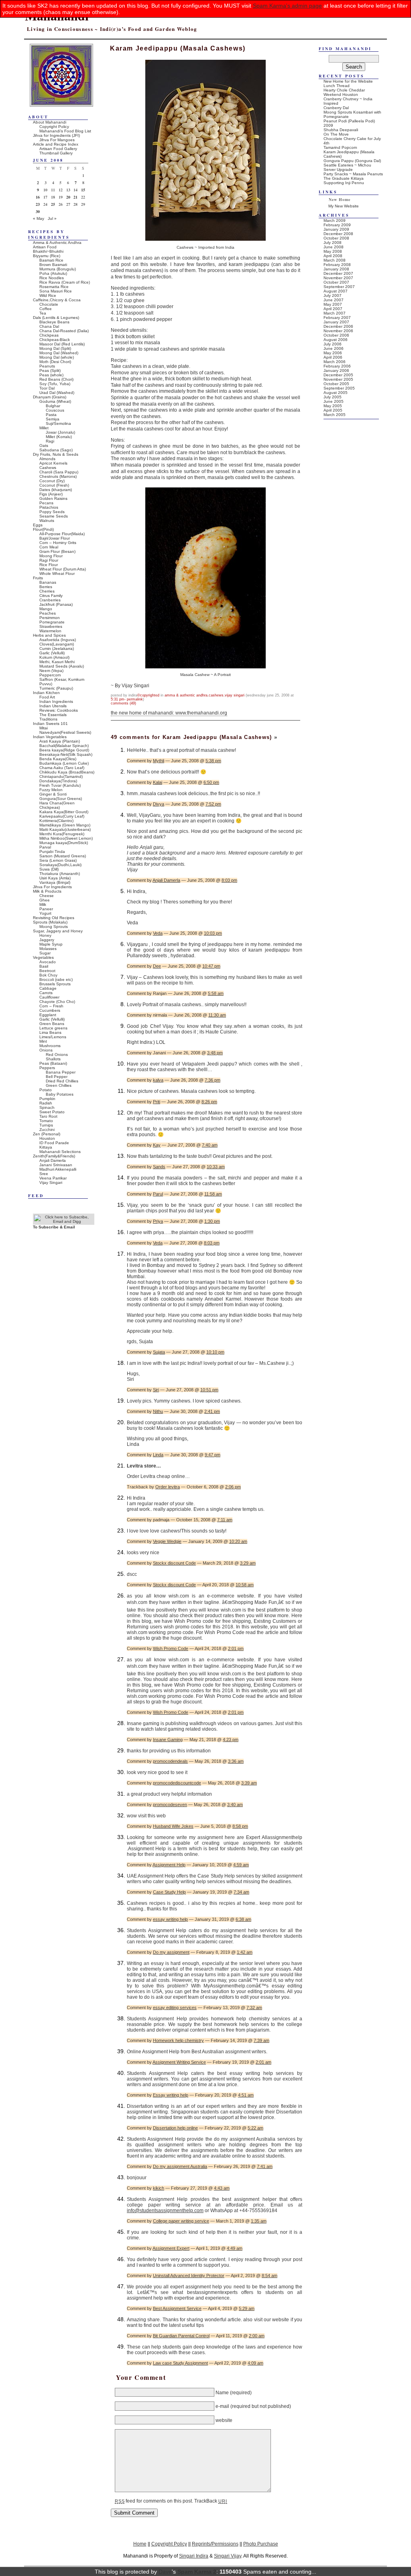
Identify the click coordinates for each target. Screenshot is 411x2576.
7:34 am (241, 1892)
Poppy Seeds (52, 512)
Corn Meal (49, 547)
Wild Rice (48, 295)
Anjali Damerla (166, 880)
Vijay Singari (235, 695)
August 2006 (336, 340)
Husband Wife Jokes (173, 1826)
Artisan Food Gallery (58, 149)
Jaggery (47, 940)
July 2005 (333, 397)
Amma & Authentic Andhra (186, 695)
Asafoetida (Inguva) (58, 640)
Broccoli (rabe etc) (56, 979)
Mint (43, 1041)
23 (38, 204)
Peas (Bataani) (53, 1063)
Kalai (158, 782)
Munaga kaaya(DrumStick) (64, 843)
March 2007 (335, 313)
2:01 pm (236, 1648)
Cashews (216, 695)
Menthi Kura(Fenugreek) (62, 834)
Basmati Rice (51, 260)
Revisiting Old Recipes (54, 918)
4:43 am (222, 2188)
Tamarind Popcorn (340, 147)
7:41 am (265, 2166)
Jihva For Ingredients (52, 887)
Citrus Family (51, 596)
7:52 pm (213, 804)
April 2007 (333, 309)
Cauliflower (49, 997)
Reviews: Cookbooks (59, 710)
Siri (156, 1390)
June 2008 (334, 247)
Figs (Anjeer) (51, 494)
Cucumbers (50, 1010)
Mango (46, 609)
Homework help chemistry (178, 2040)
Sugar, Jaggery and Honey (58, 931)
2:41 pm (212, 1411)
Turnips (46, 1125)
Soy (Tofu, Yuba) (55, 384)
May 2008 (333, 251)
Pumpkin (47, 1099)
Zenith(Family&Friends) (54, 1156)
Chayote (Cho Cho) (57, 1002)
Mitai (44, 728)
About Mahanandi (50, 122)
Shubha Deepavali (341, 130)
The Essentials (53, 715)
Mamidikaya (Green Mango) (65, 825)
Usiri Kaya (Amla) (55, 878)
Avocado (48, 962)
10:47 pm (211, 966)
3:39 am (249, 1783)
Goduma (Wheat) (55, 401)
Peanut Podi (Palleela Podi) (349, 121)
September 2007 (339, 287)
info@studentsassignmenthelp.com (165, 2211)
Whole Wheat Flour (57, 573)
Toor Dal (47, 388)
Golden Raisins (53, 498)
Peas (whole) (51, 375)
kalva (158, 1080)
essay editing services (175, 2008)
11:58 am (213, 1194)
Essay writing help (171, 2095)
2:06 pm (233, 1487)
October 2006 (336, 335)
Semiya (53, 419)
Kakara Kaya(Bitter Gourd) (64, 812)
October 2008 (336, 238)
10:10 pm (215, 1352)
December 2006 (338, 326)
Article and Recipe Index (56, 144)
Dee (157, 966)
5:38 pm (213, 761)
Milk (43, 904)
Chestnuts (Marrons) (58, 476)
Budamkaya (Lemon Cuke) (64, 763)
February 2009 (337, 225)
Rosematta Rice (54, 287)
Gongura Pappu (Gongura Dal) (352, 161)
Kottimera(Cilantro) (56, 821)
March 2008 (335, 260)
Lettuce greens (53, 1028)
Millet (44, 428)
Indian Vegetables (50, 737)
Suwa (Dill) (49, 869)
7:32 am (254, 2008)
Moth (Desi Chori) (55, 362)
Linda (158, 1455)
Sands (159, 1167)
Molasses (48, 949)
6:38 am (243, 1919)
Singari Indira (194, 2556)
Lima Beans (50, 1032)
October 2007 (336, 282)
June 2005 (334, 401)
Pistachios (49, 507)
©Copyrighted (148, 695)
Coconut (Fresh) (54, 485)
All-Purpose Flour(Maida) (62, 534)
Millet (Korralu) (59, 437)
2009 (328, 125)
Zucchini (47, 1130)
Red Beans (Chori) (56, 379)
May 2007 (333, 304)
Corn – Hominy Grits (58, 543)
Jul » (52, 218)
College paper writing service (181, 2221)
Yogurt (45, 913)
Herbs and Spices (49, 635)
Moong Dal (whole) (57, 357)
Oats (44, 446)
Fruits (38, 578)
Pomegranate (52, 622)
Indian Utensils (53, 706)
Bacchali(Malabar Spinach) (64, 746)
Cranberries (50, 600)
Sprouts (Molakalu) (50, 922)
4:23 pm (231, 1740)
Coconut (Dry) (52, 481)
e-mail (222, 2406)
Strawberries (51, 626)
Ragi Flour (49, 560)
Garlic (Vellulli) (52, 653)
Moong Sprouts (54, 927)
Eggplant (48, 1015)
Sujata (159, 1352)
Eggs (38, 525)
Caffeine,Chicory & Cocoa (57, 300)
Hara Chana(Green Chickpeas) (57, 805)
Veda (158, 933)
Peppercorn (50, 675)
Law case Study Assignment (180, 2363)
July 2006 (333, 344)
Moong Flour (51, 556)
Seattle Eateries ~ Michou (347, 165)
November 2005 (338, 379)
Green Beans (52, 1024)
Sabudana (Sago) (56, 450)
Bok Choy (48, 975)
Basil (44, 966)
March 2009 (335, 220)
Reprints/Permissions (215, 2544)
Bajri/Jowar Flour (55, 538)
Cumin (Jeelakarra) (57, 649)
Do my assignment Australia (180, 2166)
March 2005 (335, 415)
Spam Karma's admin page (287, 6)
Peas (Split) (50, 370)
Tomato (46, 1121)
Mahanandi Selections (60, 1152)
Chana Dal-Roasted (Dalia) (64, 331)
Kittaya (46, 1147)
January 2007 (336, 322)
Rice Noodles (52, 278)
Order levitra (168, 1487)
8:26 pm (209, 1102)
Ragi (50, 441)
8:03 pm (229, 880)
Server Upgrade (338, 170)
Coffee (46, 309)
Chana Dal (49, 326)
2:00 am (257, 2336)
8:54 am (270, 2276)
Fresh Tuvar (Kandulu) (60, 785)
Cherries (47, 591)
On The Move (336, 134)
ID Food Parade (54, 1143)
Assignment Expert (171, 2248)
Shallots (53, 1059)
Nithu (158, 1411)
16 (38, 197)
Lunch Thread (337, 86)
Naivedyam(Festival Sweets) (65, 732)
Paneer (46, 909)
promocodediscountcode (177, 1783)
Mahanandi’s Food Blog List (65, 131)
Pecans (46, 503)
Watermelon (50, 631)
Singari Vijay (228, 2556)
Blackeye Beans (54, 322)
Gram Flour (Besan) (57, 551)
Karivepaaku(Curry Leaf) (62, 816)
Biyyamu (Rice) (47, 256)
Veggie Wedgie (167, 1541)
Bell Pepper (57, 1077)
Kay (157, 1145)
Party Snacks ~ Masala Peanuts (353, 174)
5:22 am (255, 2128)
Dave (165, 2572)
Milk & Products (47, 891)
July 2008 (333, 243)
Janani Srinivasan (56, 1165)
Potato (46, 1090)
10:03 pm (213, 933)
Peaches (48, 613)
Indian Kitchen (46, 693)
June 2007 (334, 300)
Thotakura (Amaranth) (60, 874)
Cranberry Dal (336, 108)
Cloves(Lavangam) (57, 644)
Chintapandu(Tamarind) (61, 776)
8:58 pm (240, 1826)
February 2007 (337, 318)
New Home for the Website (348, 81)
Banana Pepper (61, 1072)
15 (83, 190)
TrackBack (211, 2501)
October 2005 (336, 384)
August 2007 (336, 291)
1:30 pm (212, 1221)
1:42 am (245, 1952)
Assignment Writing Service (179, 2062)
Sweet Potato (52, 1112)
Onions (46, 1050)
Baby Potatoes (60, 1094)
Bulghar (53, 406)
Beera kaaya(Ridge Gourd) (64, 750)
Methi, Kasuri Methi (57, 662)
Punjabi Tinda (52, 852)
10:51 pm (209, 1390)
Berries (46, 587)
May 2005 (333, 406)
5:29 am (247, 2308)
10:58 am (245, 1585)
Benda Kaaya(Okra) (58, 759)
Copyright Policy (54, 127)
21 (75, 197)
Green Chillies (59, 1085)
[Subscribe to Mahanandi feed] (64, 1221)
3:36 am (236, 1761)
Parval (45, 847)
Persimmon (50, 618)
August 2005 (336, 393)
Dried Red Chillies (62, 1081)
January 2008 (336, 269)
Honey (45, 935)
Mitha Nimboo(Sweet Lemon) (66, 838)
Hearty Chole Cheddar (344, 90)
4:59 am (241, 1865)
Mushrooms (50, 1046)
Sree (44, 1174)
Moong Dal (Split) (55, 348)
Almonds (47, 459)
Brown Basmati (53, 265)
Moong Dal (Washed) (59, 353)
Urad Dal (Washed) (57, 393)
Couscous (55, 410)
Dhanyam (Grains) (50, 397)
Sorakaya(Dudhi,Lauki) (60, 865)
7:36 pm (213, 1080)
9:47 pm (213, 1455)
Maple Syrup (51, 944)
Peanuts (47, 366)
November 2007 (338, 278)
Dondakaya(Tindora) (58, 781)
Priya (158, 1221)
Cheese (47, 896)
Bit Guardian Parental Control (181, 2336)
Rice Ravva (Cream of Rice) (65, 282)
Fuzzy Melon (51, 790)
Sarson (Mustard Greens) (63, 856)
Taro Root (48, 1116)
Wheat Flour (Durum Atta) (63, 569)
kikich (159, 2188)
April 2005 (333, 410)
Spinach (47, 1107)
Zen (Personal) (47, 1134)
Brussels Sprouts (55, 984)
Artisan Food (45, 247)
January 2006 (336, 370)
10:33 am (216, 1167)
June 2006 (334, 348)
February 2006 (337, 366)
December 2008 (338, 234)
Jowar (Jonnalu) (60, 432)
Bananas (48, 582)
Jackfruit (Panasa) (56, 604)
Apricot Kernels (53, 463)
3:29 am (248, 1563)
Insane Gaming (168, 1740)
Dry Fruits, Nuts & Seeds (56, 454)
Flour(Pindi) (43, 529)
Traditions (48, 719)
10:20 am (238, 1541)
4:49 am (235, 2248)
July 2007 (333, 295)
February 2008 (337, 265)
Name (222, 2393)
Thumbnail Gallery (56, 153)
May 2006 (333, 353)
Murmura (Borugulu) (58, 269)
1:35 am (259, 2221)
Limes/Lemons (53, 1037)
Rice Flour (49, 565)
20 (68, 197)
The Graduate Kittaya (344, 178)
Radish (46, 1103)
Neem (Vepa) (51, 671)
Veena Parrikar (53, 1178)
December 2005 (338, 375)
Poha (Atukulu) (53, 273)
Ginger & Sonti (53, 794)
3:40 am (235, 1805)
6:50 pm (211, 782)
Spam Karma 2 (197, 2572)
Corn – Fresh (51, 1006)
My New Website (344, 206)
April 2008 (333, 256)
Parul (158, 1194)
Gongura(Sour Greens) (61, 799)
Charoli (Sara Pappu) (59, 472)
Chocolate (49, 304)
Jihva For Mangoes (57, 140)
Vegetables (43, 957)
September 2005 (339, 388)
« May (39, 218)
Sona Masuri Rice (56, 291)
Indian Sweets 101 (50, 724)
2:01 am (263, 2062)
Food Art (47, 697)
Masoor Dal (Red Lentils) (62, 344)
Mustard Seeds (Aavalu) (62, 666)
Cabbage (48, 988)
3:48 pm (215, 1053)
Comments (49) (123, 703)
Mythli (159, 761)
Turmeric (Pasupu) (56, 688)
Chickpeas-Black (55, 340)
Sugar (45, 953)
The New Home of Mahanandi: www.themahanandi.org (169, 713)
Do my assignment (171, 1952)
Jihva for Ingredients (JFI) (56, 135)
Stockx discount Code (174, 1563)
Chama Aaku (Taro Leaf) (62, 768)
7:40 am (210, 1145)
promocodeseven (170, 1805)
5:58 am (216, 993)
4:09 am (255, 2363)
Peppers (47, 1068)
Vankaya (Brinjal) (55, 882)
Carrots (46, 993)
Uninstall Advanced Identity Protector (189, 2276)
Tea (43, 313)
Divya (159, 804)
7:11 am (225, 1520)
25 (53, 204)
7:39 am (261, 2040)
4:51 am (246, 2095)
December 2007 (338, 273)
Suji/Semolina (58, 423)
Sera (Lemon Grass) (58, 860)
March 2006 (335, 362)
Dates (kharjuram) (56, 490)
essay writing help (170, 1919)
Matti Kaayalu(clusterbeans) (65, 829)
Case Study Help (169, 1892)
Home (140, 2544)
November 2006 (338, 331)
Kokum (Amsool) (54, 657)
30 (38, 211)
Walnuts (47, 521)
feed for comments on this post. (154, 2501)
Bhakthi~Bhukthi (48, 251)
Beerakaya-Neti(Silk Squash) (66, 754)
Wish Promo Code (171, 1648)
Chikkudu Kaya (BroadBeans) (67, 772)
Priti (157, 1102)
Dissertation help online (175, 2128)
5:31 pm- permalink (127, 699)
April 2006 (333, 357)
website (224, 2420)
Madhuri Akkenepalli (58, 1169)
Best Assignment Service (177, 2308)
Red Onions (57, 1055)
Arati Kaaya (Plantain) (60, 741)
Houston (47, 1138)
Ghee (45, 900)
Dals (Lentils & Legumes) (56, 318)
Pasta (51, 415)
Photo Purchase (261, 2544)
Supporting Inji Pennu (344, 183)
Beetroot (47, 971)
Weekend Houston (341, 94)
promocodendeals (170, 1761)
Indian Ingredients (56, 701)
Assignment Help (169, 1865)
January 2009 (336, 229)
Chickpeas (49, 335)
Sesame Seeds (54, 516)
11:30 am (217, 1015)
